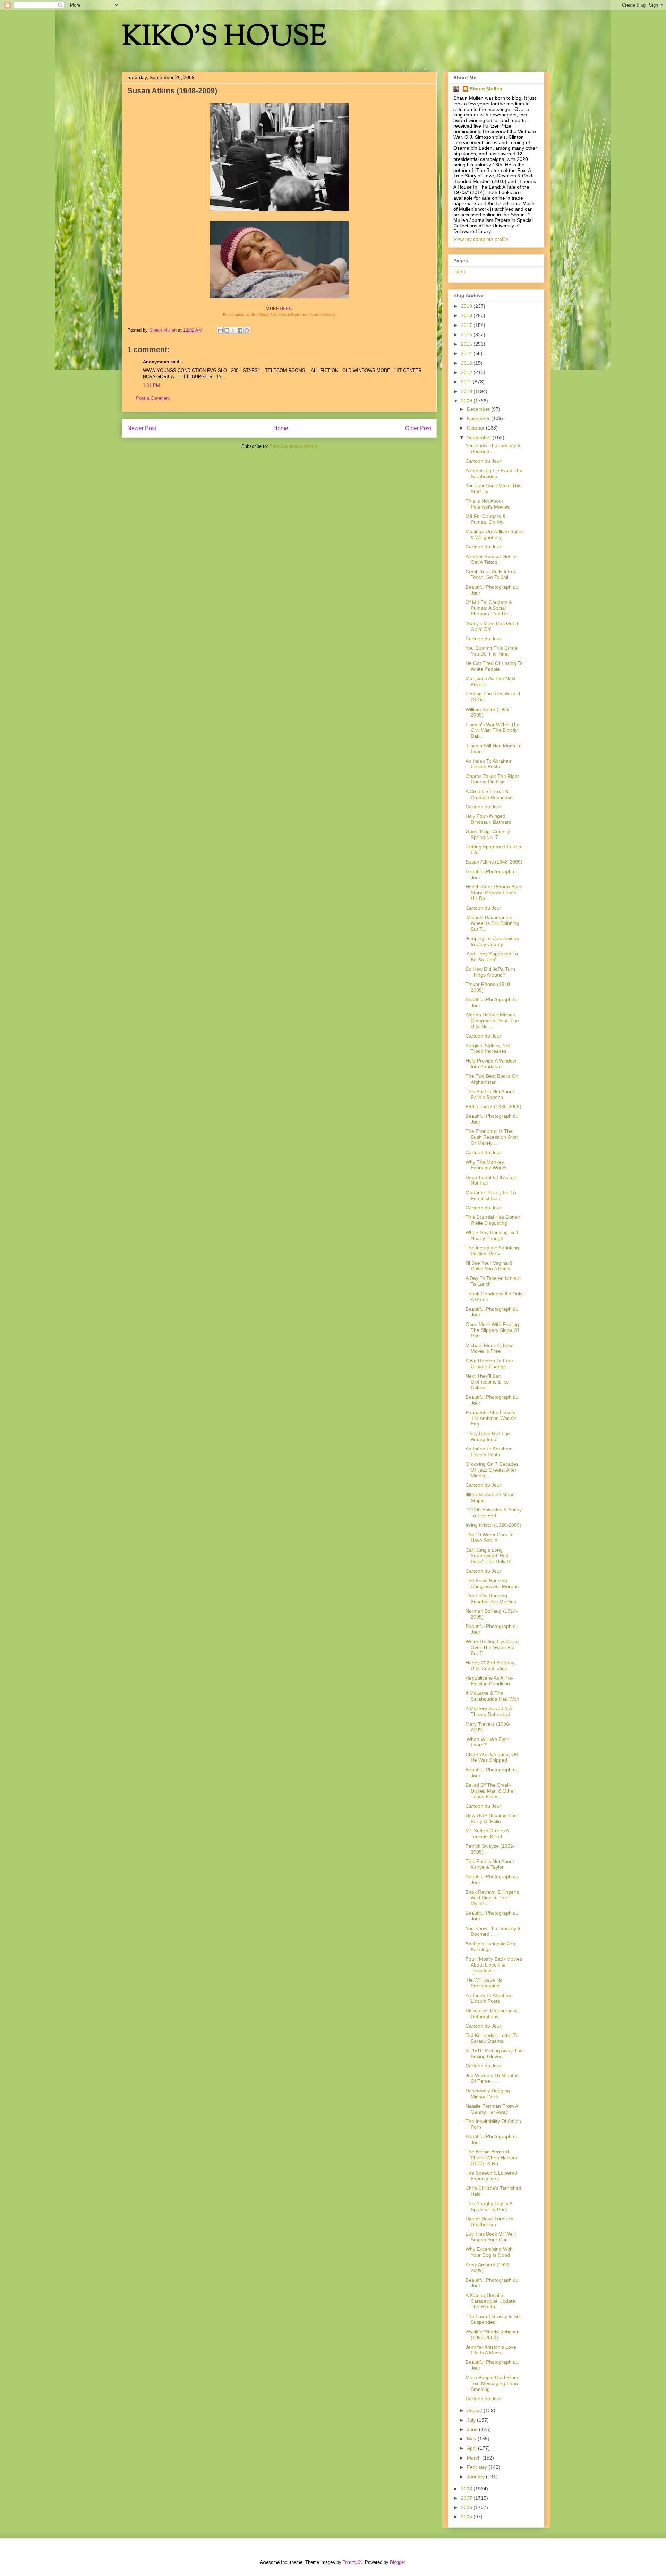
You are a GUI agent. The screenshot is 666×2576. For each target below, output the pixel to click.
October (476, 428)
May (472, 2439)
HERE (286, 308)
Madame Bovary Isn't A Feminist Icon (491, 1195)
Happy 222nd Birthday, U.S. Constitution (490, 1666)
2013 (467, 363)
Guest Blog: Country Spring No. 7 (488, 834)
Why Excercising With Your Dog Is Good (489, 2252)
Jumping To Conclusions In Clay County (492, 941)
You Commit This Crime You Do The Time (492, 651)
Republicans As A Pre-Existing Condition (490, 1681)
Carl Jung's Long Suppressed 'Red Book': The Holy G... (490, 1556)
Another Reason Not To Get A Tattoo (491, 559)
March (475, 2458)
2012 (467, 372)
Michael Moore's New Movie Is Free (489, 1348)
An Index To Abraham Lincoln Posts (489, 764)
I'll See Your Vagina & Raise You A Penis (489, 1266)
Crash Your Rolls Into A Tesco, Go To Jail (491, 575)
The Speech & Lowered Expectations (491, 2176)
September (480, 437)
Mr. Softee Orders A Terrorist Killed (487, 1834)
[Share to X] (233, 330)
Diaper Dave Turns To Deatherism (489, 2222)
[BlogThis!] (227, 330)
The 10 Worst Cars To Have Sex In (490, 1538)
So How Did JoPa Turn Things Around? (490, 972)
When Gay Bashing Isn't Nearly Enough (492, 1235)
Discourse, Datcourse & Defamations (491, 2014)
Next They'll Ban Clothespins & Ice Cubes (487, 1382)
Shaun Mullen (486, 89)
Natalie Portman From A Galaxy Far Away (492, 2109)
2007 (467, 2498)
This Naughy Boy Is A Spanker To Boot (489, 2206)
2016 (467, 335)
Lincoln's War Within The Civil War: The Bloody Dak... (493, 730)
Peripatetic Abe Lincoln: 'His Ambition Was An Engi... (491, 1418)
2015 (467, 344)
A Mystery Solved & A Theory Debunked (489, 1711)
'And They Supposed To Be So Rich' (492, 957)
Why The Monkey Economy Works (486, 1165)
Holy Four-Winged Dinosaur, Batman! (488, 819)
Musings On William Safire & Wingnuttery (494, 534)
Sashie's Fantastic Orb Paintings (490, 1947)
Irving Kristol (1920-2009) (493, 1525)
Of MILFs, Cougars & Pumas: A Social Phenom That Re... (489, 608)
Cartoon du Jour (483, 461)
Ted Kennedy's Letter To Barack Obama (492, 2038)
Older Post (418, 428)
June (473, 2429)
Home (281, 428)
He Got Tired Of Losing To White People (494, 666)
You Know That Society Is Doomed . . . (493, 448)
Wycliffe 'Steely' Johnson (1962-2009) (493, 2335)
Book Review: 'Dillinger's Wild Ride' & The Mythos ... (492, 1898)
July (472, 2420)
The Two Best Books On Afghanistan (492, 1079)
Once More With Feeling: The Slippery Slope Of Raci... (493, 1330)
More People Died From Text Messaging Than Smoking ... (492, 2383)
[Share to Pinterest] (247, 330)
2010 (467, 391)
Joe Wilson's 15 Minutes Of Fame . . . (492, 2078)
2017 (467, 325)
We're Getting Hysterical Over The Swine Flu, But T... (492, 1647)
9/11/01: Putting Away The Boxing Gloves (494, 2053)
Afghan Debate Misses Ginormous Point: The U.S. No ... (492, 1021)
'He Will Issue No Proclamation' (484, 1983)
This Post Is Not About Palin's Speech (490, 1094)
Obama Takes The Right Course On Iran (492, 779)
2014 (467, 353)
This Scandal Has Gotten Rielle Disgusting (493, 1220)
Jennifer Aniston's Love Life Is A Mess (491, 2350)
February (478, 2467)
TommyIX (352, 2562)
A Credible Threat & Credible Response (489, 794)
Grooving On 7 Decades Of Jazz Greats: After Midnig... (492, 1470)
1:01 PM (151, 385)
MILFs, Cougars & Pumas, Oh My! (485, 519)
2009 (467, 401)
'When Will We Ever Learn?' (487, 1742)
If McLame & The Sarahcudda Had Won (492, 1696)
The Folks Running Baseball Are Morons (491, 1599)
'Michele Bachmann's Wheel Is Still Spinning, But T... (493, 923)
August (475, 2410)
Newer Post (142, 428)
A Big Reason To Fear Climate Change (489, 1364)
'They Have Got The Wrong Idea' (488, 1436)
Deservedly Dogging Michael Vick (488, 2094)
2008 (467, 2489)
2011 (467, 382)
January (476, 2477)
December (479, 409)
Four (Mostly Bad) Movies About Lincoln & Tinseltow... (494, 1965)
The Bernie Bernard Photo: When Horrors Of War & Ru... (491, 2158)
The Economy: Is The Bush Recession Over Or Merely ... (492, 1137)
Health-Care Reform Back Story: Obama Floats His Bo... (494, 893)
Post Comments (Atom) (293, 446)
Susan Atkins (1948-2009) (494, 862)
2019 (467, 306)
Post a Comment (153, 398)
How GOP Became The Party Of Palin (491, 1818)
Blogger (397, 2562)
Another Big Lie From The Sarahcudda (494, 473)
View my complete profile (481, 239)
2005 (467, 2517)
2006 (467, 2507)
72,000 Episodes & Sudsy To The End (494, 1513)
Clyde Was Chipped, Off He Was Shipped (492, 1757)
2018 (467, 315)
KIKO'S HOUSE (224, 38)
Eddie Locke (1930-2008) (493, 1107)
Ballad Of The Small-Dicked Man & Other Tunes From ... (490, 1791)
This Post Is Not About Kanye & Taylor (490, 1864)
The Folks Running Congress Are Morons (492, 1583)
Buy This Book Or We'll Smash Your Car (491, 2237)
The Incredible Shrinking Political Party (492, 1251)
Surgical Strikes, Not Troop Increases (488, 1048)
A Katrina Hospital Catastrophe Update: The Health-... (491, 2301)
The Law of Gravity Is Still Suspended (493, 2319)
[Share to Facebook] (240, 330)
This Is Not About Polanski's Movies (488, 504)
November (479, 418)
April (472, 2448)
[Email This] (220, 330)
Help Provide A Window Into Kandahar (491, 1064)
